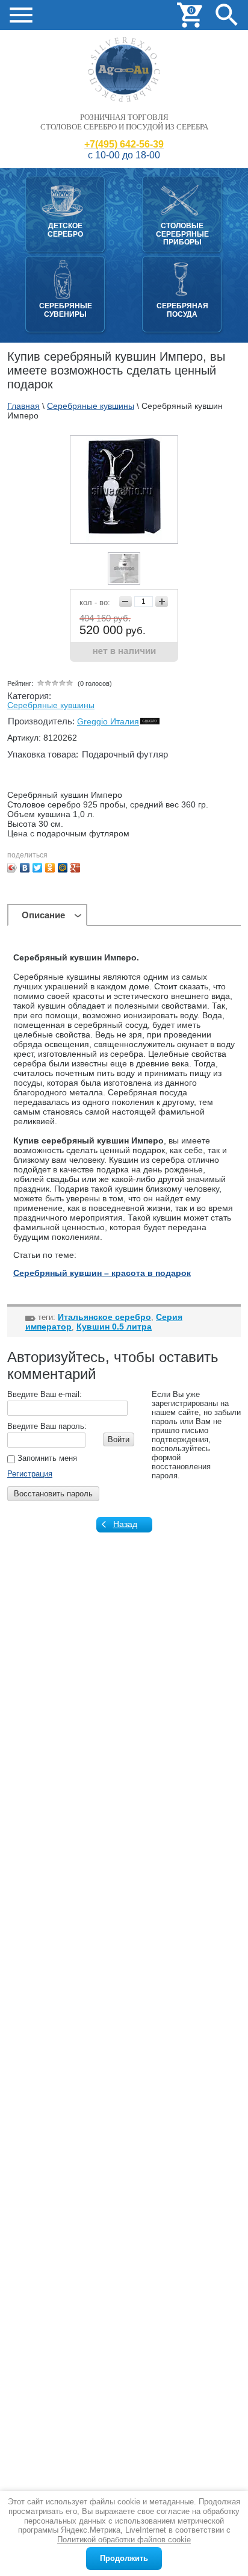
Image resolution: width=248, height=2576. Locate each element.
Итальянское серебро (104, 1317)
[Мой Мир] (63, 868)
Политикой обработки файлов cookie (124, 2540)
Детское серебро (65, 230)
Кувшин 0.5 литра (114, 1327)
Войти (119, 1439)
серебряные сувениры (66, 310)
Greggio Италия (108, 721)
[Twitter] (38, 868)
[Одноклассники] (50, 868)
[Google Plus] (76, 868)
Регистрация (30, 1474)
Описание (43, 915)
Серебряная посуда (182, 310)
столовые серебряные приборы (182, 234)
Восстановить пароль (53, 1494)
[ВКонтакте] (25, 868)
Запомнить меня (46, 1458)
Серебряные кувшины (51, 705)
